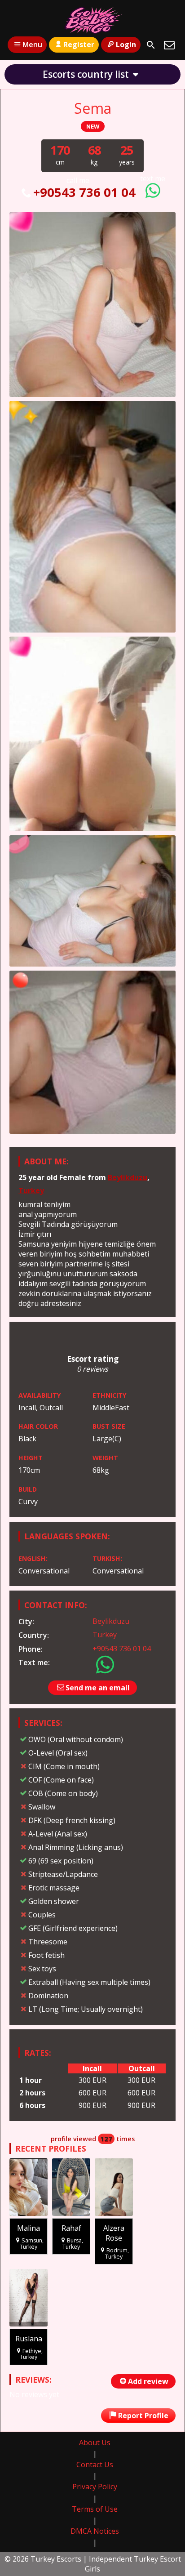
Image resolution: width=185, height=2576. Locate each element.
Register (79, 45)
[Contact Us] (169, 45)
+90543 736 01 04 (84, 192)
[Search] (151, 45)
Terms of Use (95, 2509)
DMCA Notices (95, 2531)
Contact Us (95, 2465)
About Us (95, 2442)
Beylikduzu (128, 1177)
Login (126, 45)
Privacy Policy (95, 2487)
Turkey (31, 1190)
